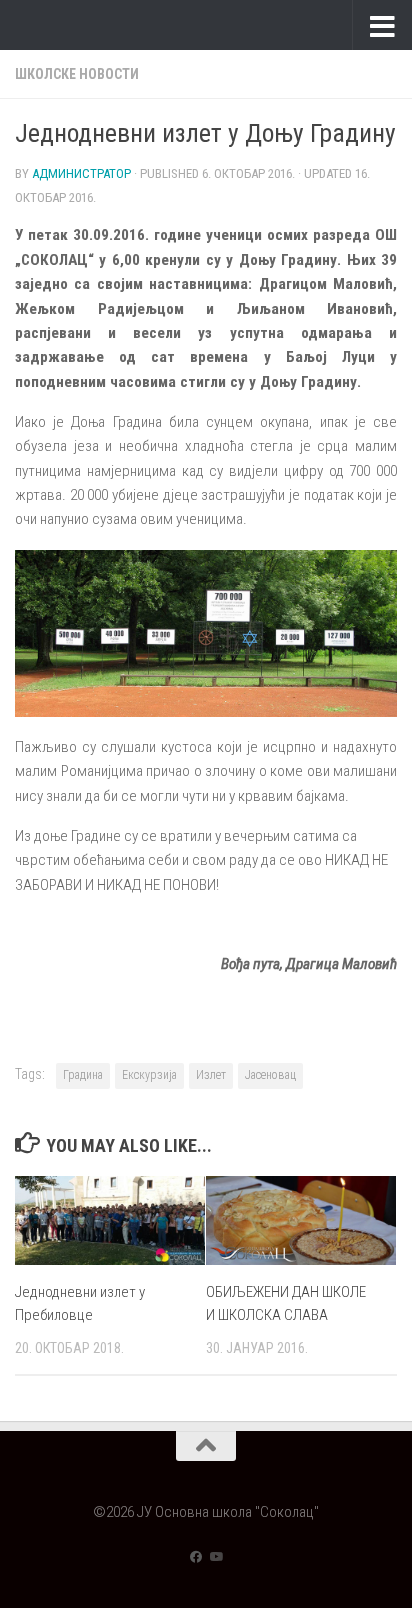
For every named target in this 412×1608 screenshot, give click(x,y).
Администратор (81, 173)
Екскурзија (149, 1075)
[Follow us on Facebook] (196, 1557)
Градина (83, 1075)
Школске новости (77, 74)
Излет (211, 1075)
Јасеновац (270, 1075)
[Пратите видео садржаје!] (216, 1557)
